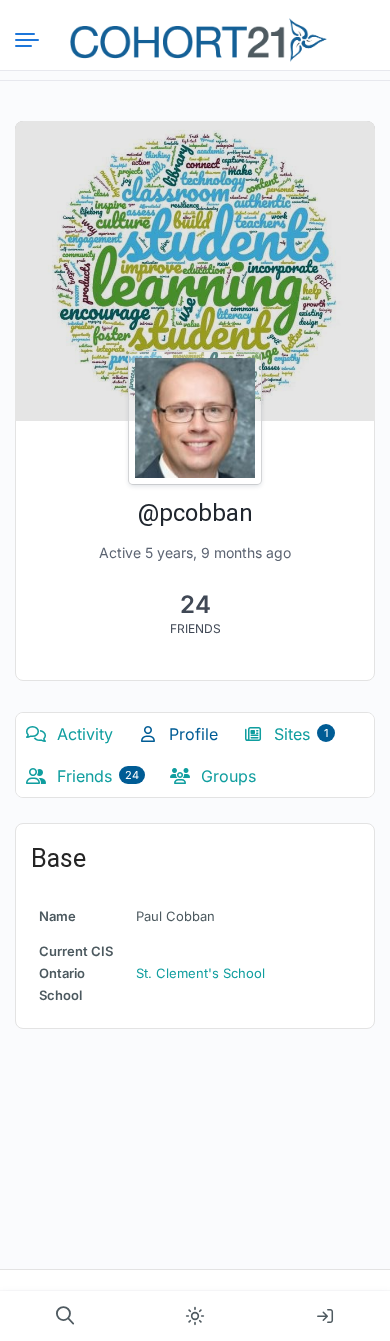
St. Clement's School (200, 973)
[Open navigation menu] (35, 40)
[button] (65, 1316)
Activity (82, 734)
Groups (226, 776)
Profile (191, 734)
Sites (298, 734)
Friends (95, 776)
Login (325, 1316)
